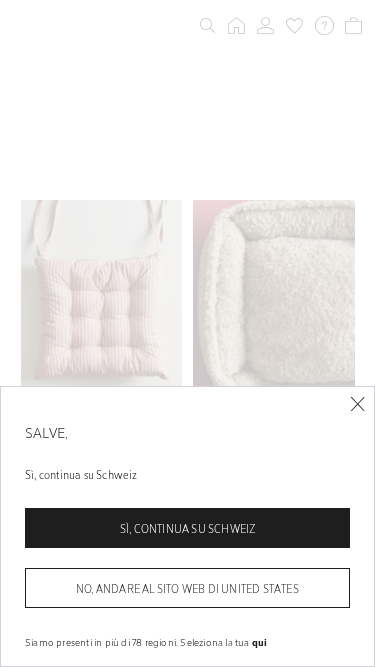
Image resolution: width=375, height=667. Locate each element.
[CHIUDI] (357, 404)
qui (260, 642)
